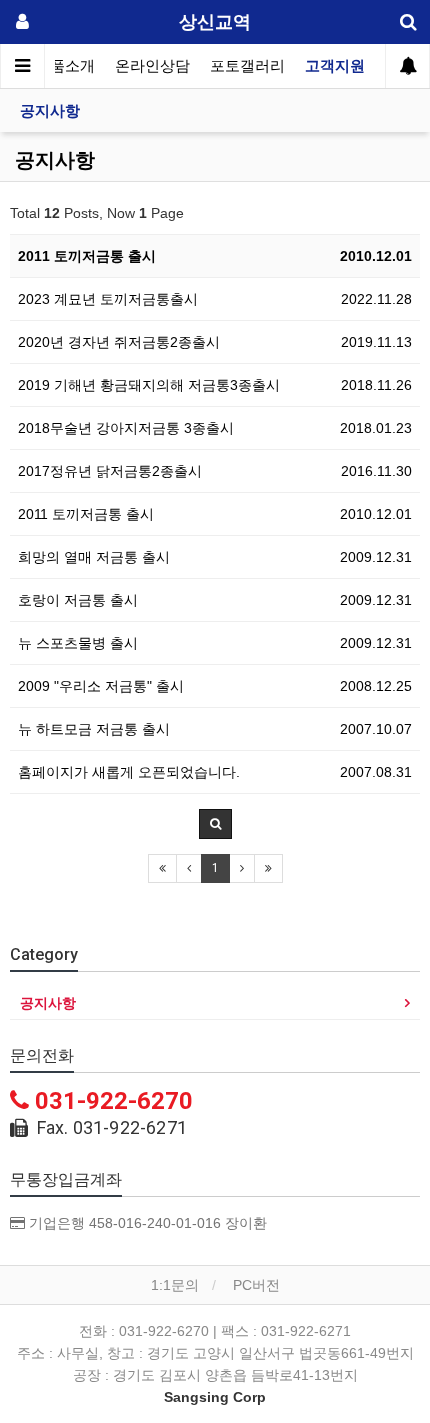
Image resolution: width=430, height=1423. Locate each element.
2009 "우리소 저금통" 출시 (101, 686)
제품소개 (65, 66)
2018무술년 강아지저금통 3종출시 (126, 428)
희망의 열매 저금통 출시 (94, 557)
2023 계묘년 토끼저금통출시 (108, 299)
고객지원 (335, 66)
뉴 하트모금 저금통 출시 (94, 729)
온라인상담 (152, 66)
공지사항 (50, 111)
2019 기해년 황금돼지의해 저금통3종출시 (149, 385)
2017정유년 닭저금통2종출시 (110, 471)
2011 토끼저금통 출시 (87, 256)
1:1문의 (175, 1285)
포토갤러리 (247, 66)
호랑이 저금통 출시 (78, 600)
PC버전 (256, 1285)
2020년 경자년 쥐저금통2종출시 (119, 342)
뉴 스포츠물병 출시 (78, 643)
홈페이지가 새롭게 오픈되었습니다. (129, 772)
